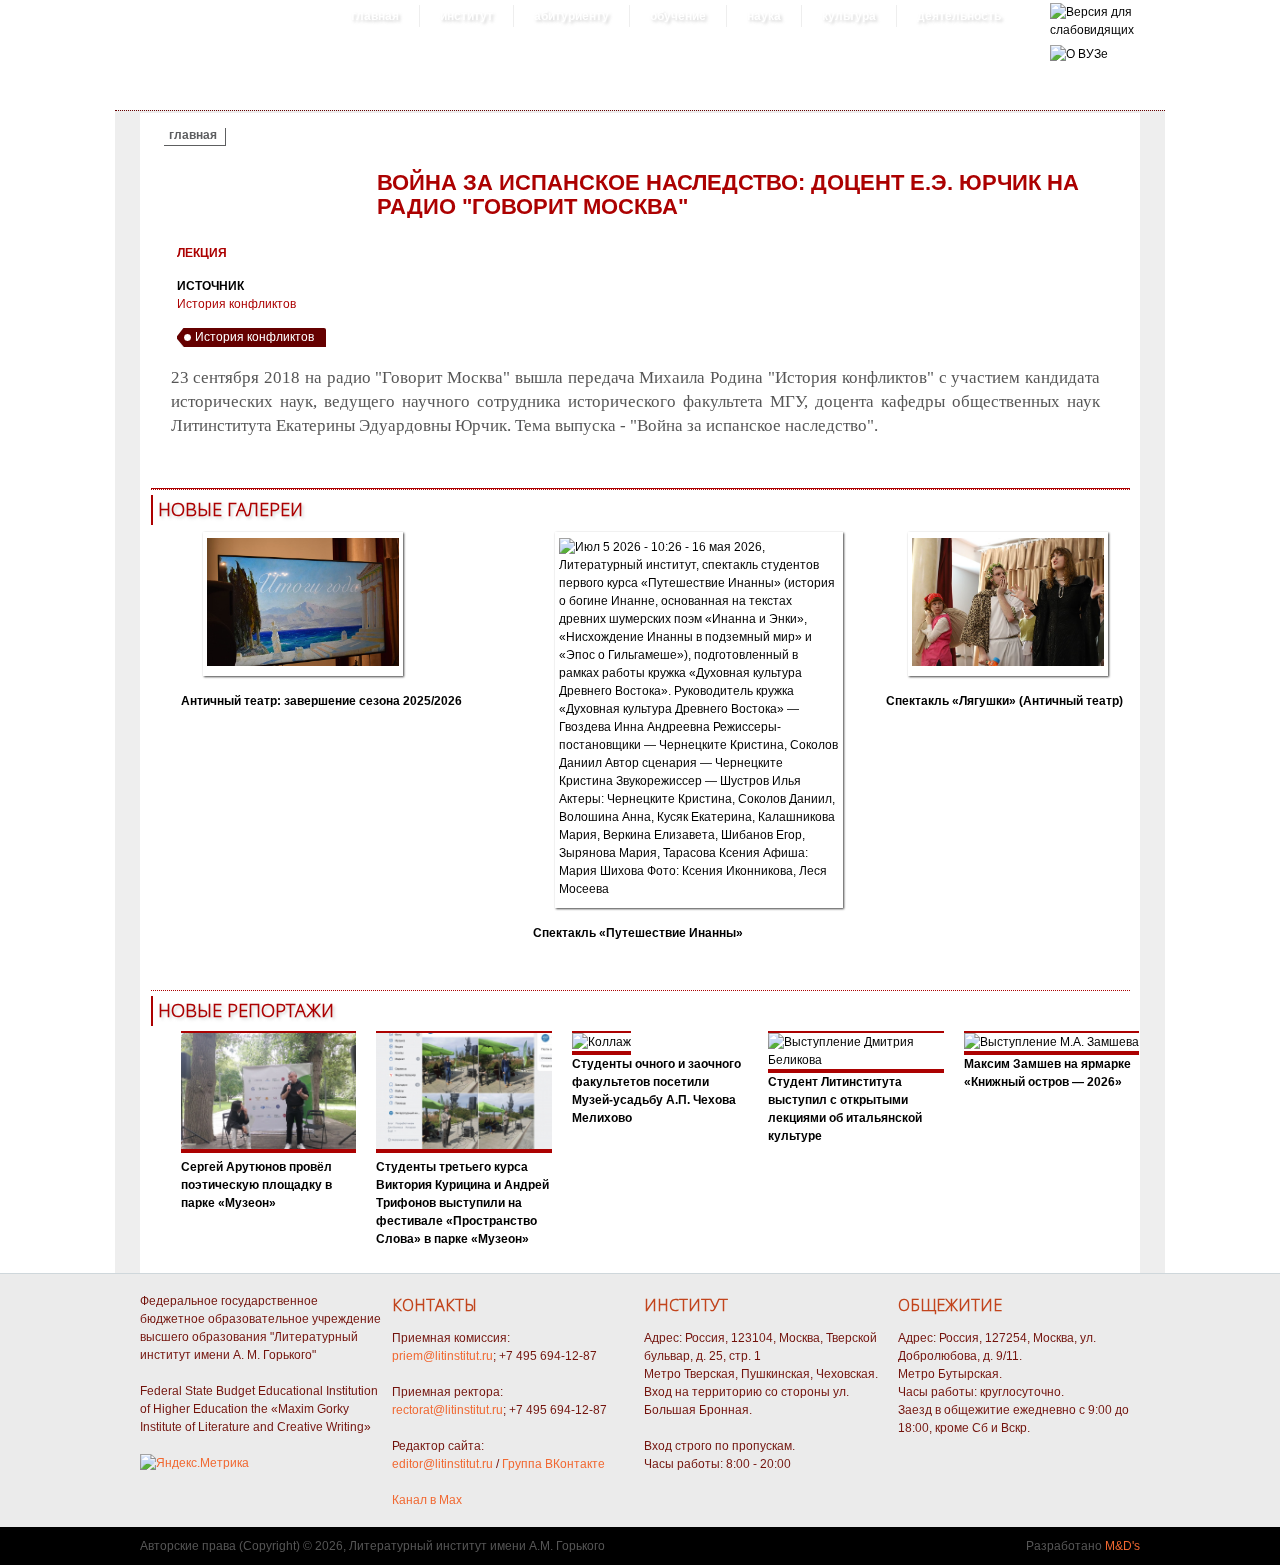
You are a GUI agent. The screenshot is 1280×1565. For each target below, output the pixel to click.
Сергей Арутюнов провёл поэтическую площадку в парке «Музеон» (256, 1185)
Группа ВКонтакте (553, 1464)
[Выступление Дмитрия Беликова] (856, 1060)
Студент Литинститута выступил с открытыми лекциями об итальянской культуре (845, 1109)
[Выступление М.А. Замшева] (1051, 1042)
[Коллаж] (464, 1149)
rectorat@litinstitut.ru (447, 1410)
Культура (849, 16)
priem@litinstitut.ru (442, 1356)
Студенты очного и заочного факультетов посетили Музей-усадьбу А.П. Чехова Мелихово (656, 1091)
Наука (764, 16)
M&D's (1122, 1546)
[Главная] (1092, 30)
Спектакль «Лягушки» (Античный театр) (1004, 701)
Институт (466, 16)
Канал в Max (427, 1500)
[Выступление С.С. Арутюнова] (269, 1149)
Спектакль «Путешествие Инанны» (638, 933)
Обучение (678, 16)
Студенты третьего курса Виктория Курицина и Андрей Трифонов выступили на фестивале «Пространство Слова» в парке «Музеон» (462, 1203)
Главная (375, 16)
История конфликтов (236, 304)
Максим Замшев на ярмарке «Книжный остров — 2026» (1047, 1073)
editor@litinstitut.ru (442, 1464)
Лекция (202, 253)
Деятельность (959, 16)
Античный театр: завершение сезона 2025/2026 (321, 701)
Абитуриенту (571, 16)
